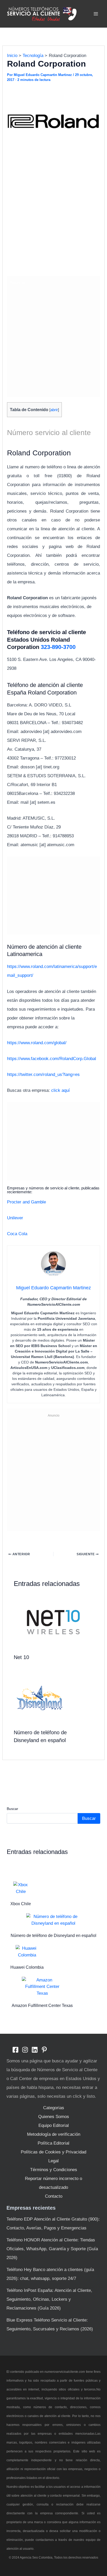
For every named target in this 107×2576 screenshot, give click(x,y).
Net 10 (21, 1657)
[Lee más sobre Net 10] (54, 1622)
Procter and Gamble (26, 1202)
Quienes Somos (54, 2117)
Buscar (12, 1809)
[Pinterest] (44, 2050)
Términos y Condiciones (54, 2170)
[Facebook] (15, 2050)
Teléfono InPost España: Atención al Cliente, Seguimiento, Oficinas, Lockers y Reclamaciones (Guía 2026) (49, 2299)
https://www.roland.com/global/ (37, 1043)
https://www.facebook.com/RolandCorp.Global (52, 1059)
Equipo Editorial (54, 2125)
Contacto (54, 2196)
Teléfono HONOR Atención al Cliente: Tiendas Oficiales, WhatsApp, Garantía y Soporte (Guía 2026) (52, 2249)
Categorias (54, 2108)
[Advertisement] (53, 217)
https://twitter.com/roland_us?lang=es (43, 1075)
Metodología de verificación (54, 2134)
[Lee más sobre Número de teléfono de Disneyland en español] (40, 1698)
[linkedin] (35, 2050)
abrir (54, 410)
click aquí (61, 1090)
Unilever (15, 1218)
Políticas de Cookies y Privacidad (53, 2152)
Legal (53, 2161)
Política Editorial (53, 2143)
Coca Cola (17, 1234)
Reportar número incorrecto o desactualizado (53, 2183)
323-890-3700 (58, 647)
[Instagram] (25, 2050)
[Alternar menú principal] (96, 14)
